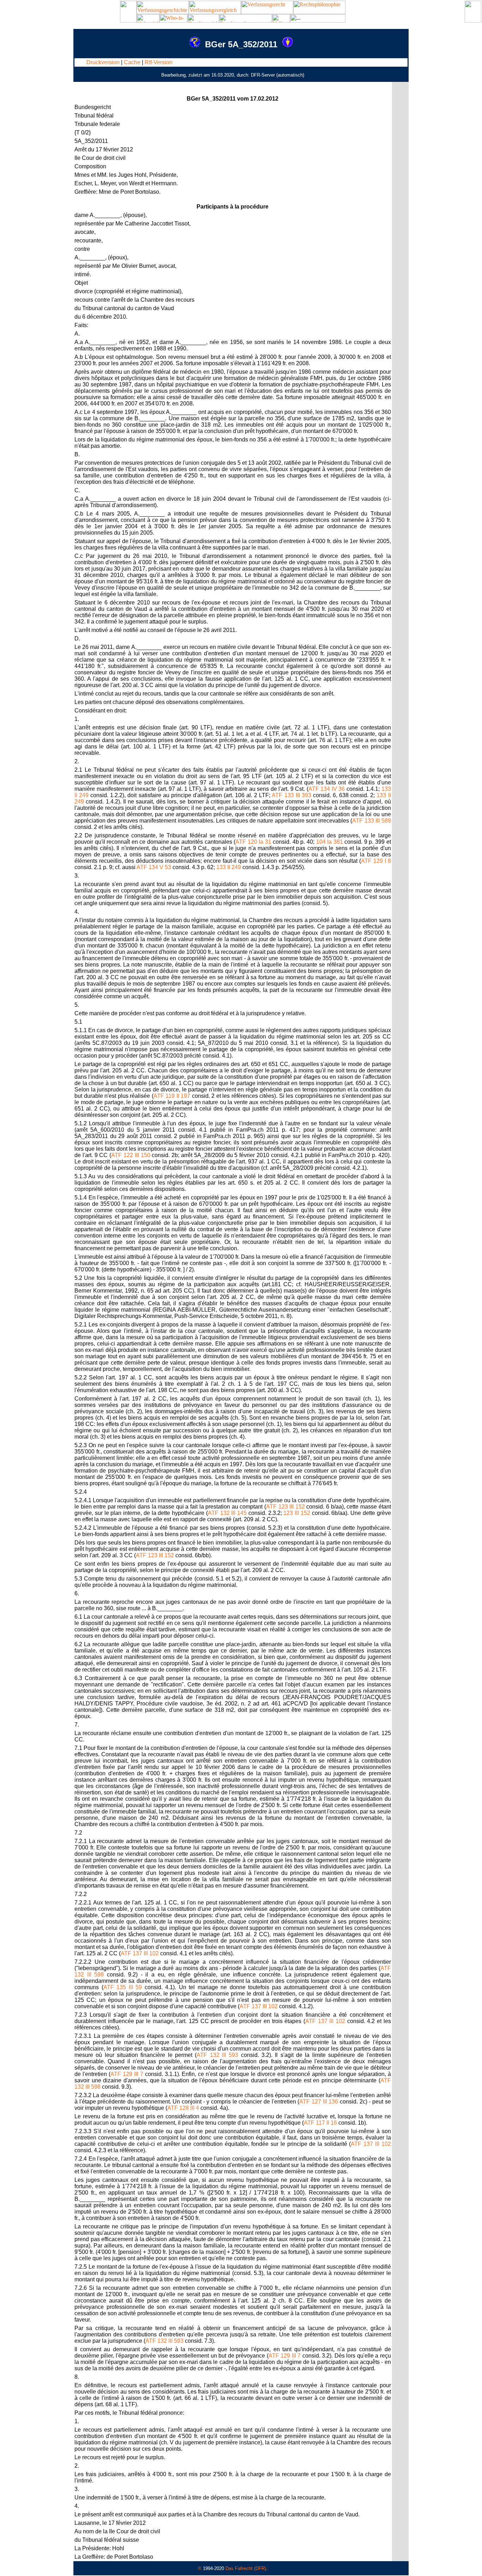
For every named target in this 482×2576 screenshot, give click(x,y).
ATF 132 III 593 (217, 2055)
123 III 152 (297, 1513)
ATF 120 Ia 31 (253, 842)
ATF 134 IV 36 (327, 789)
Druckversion (103, 62)
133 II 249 (229, 867)
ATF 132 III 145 (227, 1513)
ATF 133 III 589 (371, 821)
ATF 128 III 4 (183, 2108)
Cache (132, 62)
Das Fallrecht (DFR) (246, 2568)
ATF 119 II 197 (172, 1096)
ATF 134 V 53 (154, 867)
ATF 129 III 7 (127, 2074)
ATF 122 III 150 (131, 1155)
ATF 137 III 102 (140, 1953)
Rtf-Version (159, 62)
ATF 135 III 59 (123, 1987)
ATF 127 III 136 (319, 2102)
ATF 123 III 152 (285, 1507)
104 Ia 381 (330, 842)
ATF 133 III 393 (291, 795)
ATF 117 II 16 (320, 2123)
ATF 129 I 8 (376, 861)
